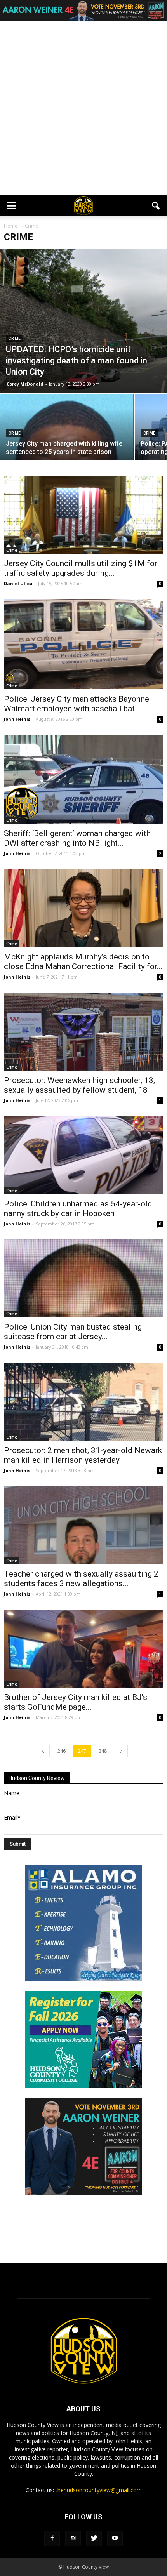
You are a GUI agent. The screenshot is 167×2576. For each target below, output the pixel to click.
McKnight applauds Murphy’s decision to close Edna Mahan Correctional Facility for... (83, 962)
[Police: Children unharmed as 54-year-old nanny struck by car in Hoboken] (83, 1155)
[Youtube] (115, 2538)
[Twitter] (94, 2538)
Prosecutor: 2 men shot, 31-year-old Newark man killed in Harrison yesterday (83, 1455)
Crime (15, 338)
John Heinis (17, 719)
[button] (156, 206)
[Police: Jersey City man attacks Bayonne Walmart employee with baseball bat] (83, 644)
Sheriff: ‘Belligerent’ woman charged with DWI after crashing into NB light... (77, 838)
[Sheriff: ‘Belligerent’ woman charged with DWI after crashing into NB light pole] (83, 779)
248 (103, 1751)
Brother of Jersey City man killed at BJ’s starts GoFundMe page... (76, 1702)
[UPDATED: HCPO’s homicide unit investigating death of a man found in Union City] (83, 321)
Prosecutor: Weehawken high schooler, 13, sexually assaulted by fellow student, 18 (79, 1085)
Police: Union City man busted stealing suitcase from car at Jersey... (73, 1332)
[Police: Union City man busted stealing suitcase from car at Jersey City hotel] (83, 1278)
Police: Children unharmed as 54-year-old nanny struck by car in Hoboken (78, 1209)
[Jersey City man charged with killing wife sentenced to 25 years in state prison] (67, 444)
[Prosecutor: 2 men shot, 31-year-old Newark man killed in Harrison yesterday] (83, 1402)
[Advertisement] (83, 108)
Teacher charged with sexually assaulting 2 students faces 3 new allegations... (81, 1579)
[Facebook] (52, 2538)
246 (62, 1751)
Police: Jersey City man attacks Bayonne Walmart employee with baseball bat (77, 704)
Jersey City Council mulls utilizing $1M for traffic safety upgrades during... (81, 568)
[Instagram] (73, 2538)
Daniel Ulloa (18, 583)
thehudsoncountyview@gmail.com (99, 2490)
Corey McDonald (25, 384)
